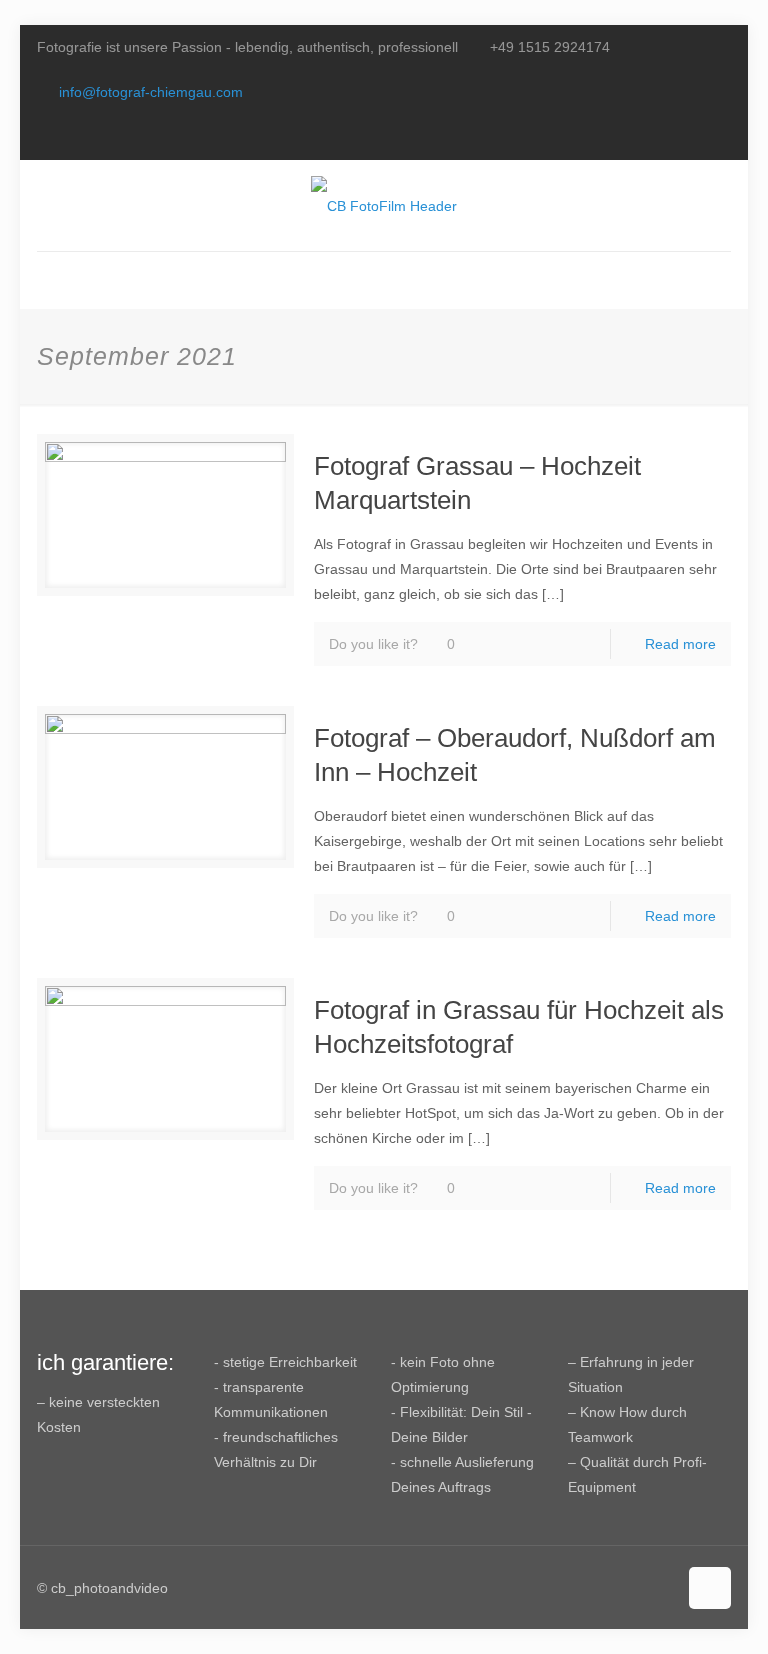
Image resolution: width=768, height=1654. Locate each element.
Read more (680, 644)
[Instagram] (720, 136)
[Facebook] (666, 136)
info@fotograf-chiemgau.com (151, 92)
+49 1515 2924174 (550, 47)
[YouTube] (693, 136)
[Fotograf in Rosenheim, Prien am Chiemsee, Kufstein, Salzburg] (384, 205)
